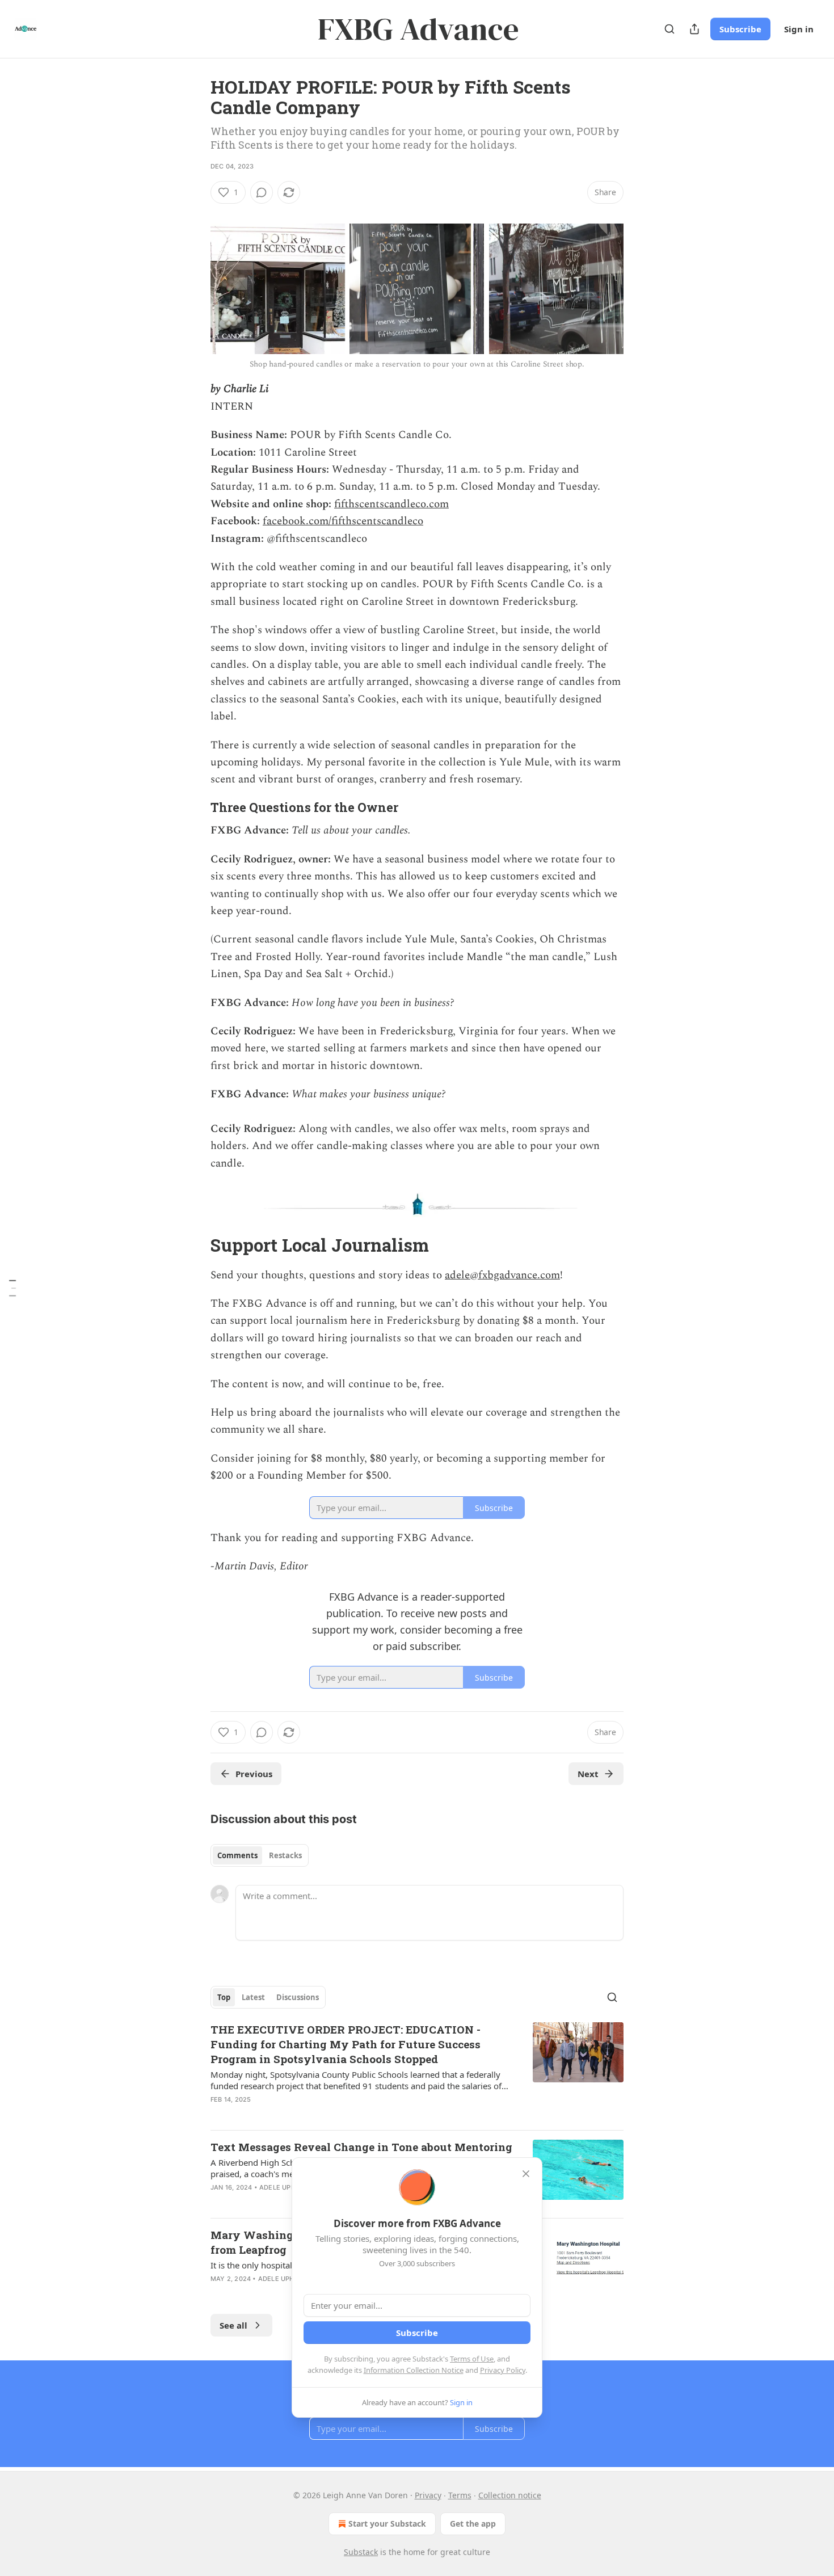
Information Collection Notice (414, 2370)
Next (588, 1774)
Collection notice (510, 2495)
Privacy (428, 2495)
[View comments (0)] (262, 192)
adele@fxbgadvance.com (502, 1275)
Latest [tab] (253, 1997)
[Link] (195, 213)
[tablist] (260, 1855)
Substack (361, 2552)
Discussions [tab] (298, 1997)
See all (233, 2325)
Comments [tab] (237, 1855)
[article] (417, 2072)
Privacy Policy (503, 2370)
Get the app (473, 2524)
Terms (460, 2495)
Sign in (799, 29)
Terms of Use (472, 2359)
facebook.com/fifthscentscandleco (343, 521)
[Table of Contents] (12, 1288)
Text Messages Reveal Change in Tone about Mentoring (361, 2147)
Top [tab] (224, 1997)
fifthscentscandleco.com (391, 504)
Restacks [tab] (285, 1855)
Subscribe (740, 29)
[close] (526, 2174)
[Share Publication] (694, 29)
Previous (254, 1774)
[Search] (669, 29)
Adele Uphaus (284, 2187)
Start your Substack (387, 2524)
